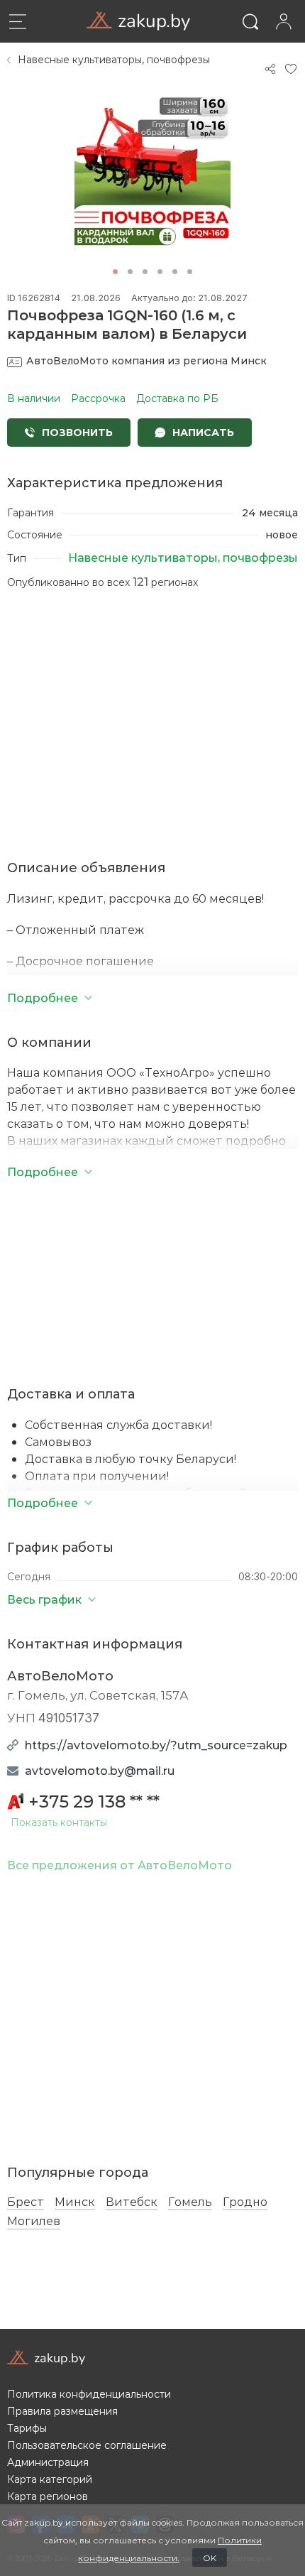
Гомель (190, 2202)
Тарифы (27, 2428)
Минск (75, 2202)
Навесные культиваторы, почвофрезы (114, 60)
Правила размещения (62, 2411)
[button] (115, 272)
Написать (202, 432)
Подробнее (43, 1502)
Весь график (44, 1599)
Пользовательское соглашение (87, 2445)
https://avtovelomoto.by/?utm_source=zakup (156, 1745)
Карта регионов (48, 2496)
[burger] (18, 21)
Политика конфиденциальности (89, 2394)
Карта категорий (50, 2479)
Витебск (132, 2202)
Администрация (48, 2462)
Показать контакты (59, 1823)
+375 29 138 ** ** (94, 1801)
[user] (283, 21)
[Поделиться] (270, 69)
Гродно (245, 2202)
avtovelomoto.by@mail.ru (100, 1770)
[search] (250, 21)
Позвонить (76, 432)
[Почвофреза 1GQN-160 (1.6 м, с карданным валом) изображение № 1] (152, 171)
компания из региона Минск (146, 360)
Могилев (34, 2221)
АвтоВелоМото (60, 1675)
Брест (26, 2202)
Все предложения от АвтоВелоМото (120, 1865)
